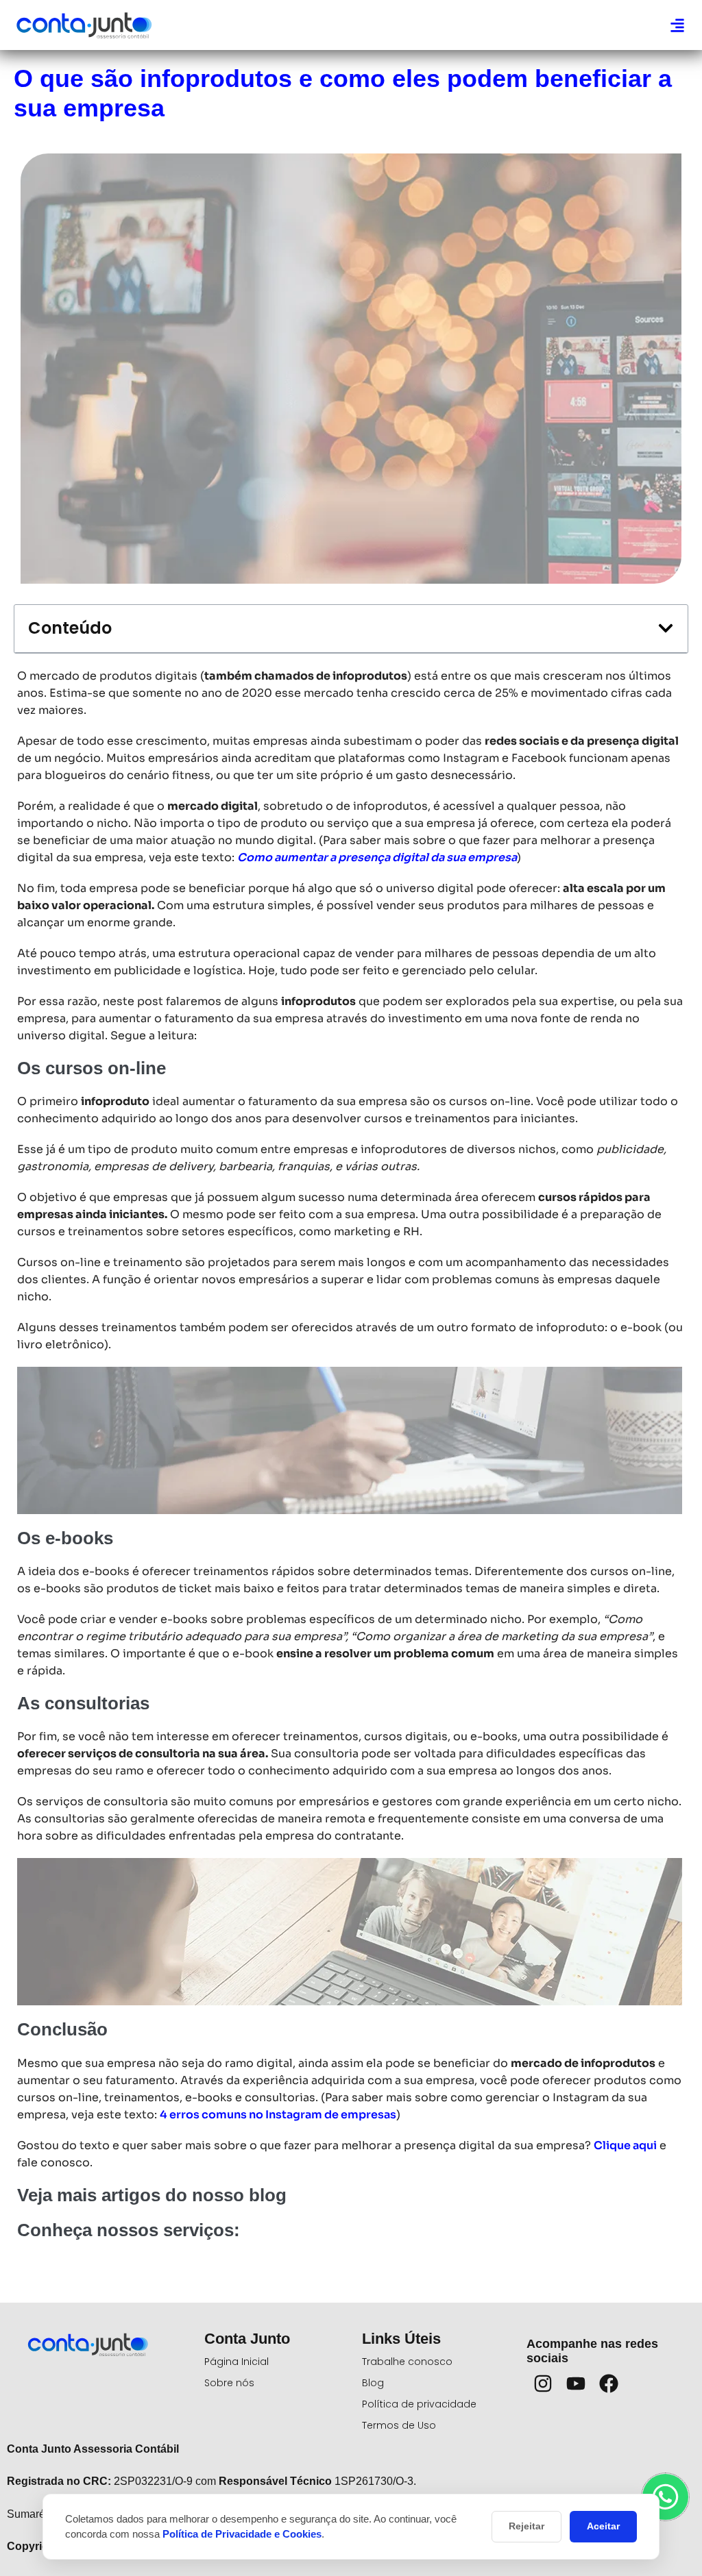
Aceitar (603, 2526)
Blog (373, 2383)
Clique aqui (625, 2145)
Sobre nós (229, 2383)
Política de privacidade (419, 2404)
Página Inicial (237, 2362)
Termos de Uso (399, 2425)
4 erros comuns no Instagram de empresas (278, 2115)
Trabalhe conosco (407, 2362)
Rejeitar (526, 2526)
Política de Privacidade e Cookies (242, 2534)
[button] (677, 25)
